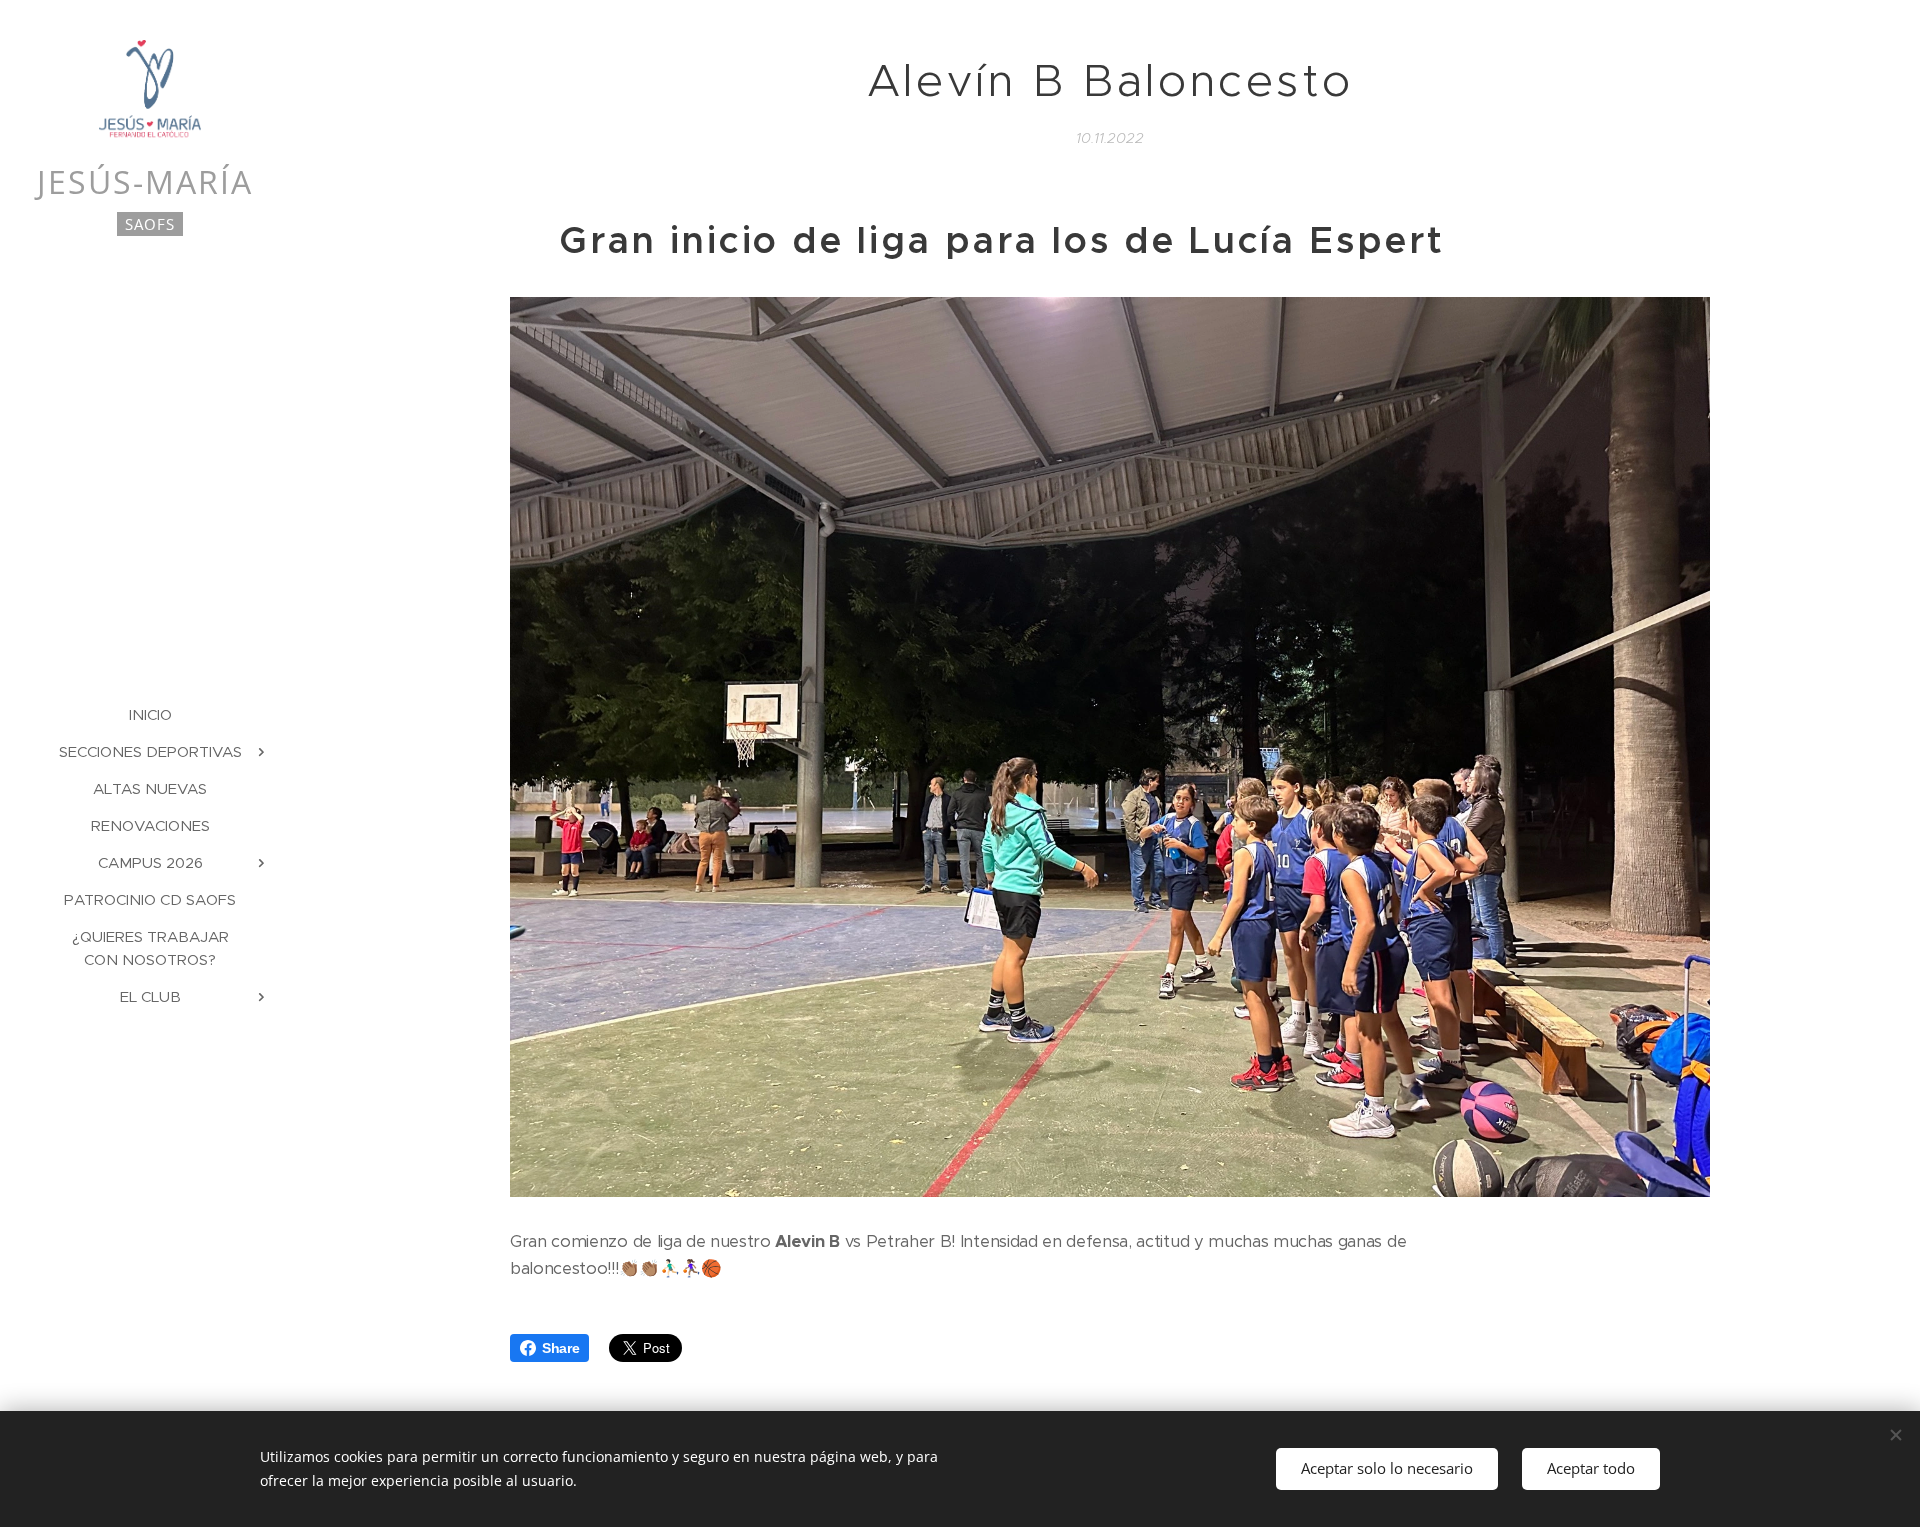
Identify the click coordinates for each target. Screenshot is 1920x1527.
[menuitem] (150, 714)
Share (560, 1348)
